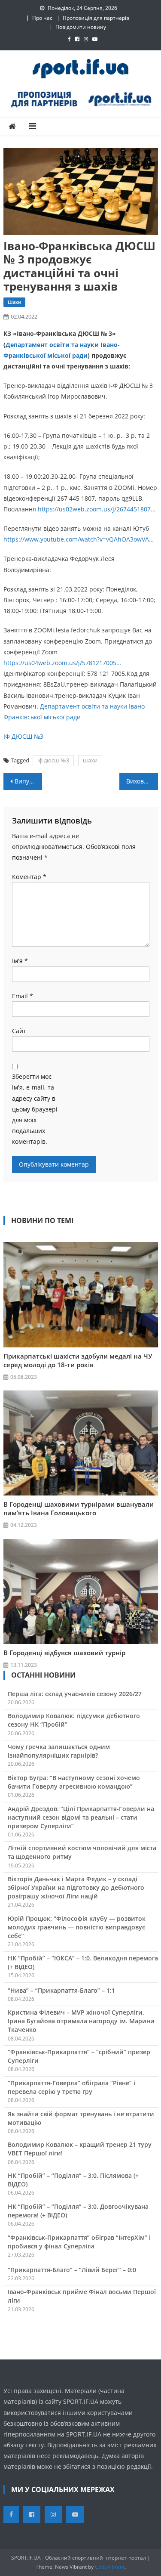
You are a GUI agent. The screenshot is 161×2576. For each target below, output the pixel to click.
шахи (90, 760)
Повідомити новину (81, 27)
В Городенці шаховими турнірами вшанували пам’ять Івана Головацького (79, 1508)
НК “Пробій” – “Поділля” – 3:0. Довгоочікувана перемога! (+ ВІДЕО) (78, 2211)
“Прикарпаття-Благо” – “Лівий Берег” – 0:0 (72, 2270)
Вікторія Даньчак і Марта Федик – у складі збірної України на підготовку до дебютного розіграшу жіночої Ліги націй (76, 1887)
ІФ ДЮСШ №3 (23, 736)
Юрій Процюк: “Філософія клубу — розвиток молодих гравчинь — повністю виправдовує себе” (77, 1927)
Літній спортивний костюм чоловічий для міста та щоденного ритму (82, 1852)
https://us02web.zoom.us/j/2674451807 (94, 509)
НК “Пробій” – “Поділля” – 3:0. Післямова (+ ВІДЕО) (73, 2180)
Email (23, 996)
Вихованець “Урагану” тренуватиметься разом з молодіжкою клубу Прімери (142, 781)
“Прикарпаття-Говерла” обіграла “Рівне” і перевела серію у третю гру (71, 2087)
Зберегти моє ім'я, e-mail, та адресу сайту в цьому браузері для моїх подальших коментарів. (35, 1109)
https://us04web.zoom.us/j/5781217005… (62, 663)
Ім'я (20, 961)
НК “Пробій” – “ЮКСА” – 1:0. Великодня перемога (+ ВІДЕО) (83, 1962)
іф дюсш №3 (53, 760)
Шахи (14, 302)
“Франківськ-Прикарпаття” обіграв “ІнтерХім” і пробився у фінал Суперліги (79, 2242)
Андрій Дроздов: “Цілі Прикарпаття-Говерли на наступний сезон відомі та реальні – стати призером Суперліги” (81, 1817)
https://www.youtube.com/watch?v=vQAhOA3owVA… (79, 539)
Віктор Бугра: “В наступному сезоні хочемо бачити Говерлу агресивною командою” (74, 1782)
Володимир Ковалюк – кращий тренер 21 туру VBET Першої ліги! (80, 2149)
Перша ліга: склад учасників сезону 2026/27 (75, 1694)
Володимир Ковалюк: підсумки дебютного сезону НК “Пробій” (74, 1720)
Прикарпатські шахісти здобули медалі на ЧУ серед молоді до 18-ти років (78, 1360)
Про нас (42, 18)
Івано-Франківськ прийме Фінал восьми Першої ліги (82, 2296)
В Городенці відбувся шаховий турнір (64, 1653)
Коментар (29, 877)
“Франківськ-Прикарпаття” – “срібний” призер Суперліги (79, 2056)
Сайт (19, 1031)
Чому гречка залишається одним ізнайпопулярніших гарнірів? (59, 1751)
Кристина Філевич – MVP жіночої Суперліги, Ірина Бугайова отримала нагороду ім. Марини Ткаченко (81, 2021)
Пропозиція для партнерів (96, 18)
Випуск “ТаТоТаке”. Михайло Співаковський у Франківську (28, 781)
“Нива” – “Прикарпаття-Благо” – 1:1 (61, 1990)
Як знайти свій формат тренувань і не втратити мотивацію (81, 2118)
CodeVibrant (110, 2567)
